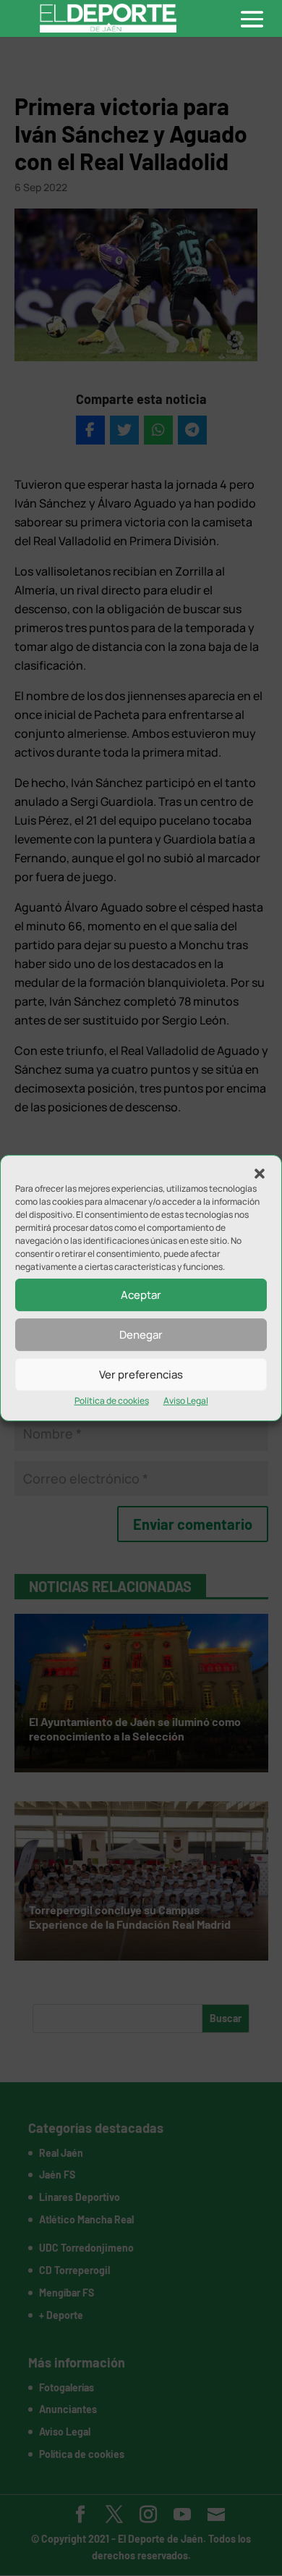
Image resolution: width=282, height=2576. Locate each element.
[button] (260, 1174)
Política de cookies (112, 1401)
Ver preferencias (141, 1375)
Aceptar (141, 1295)
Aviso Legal (186, 1401)
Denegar (141, 1335)
